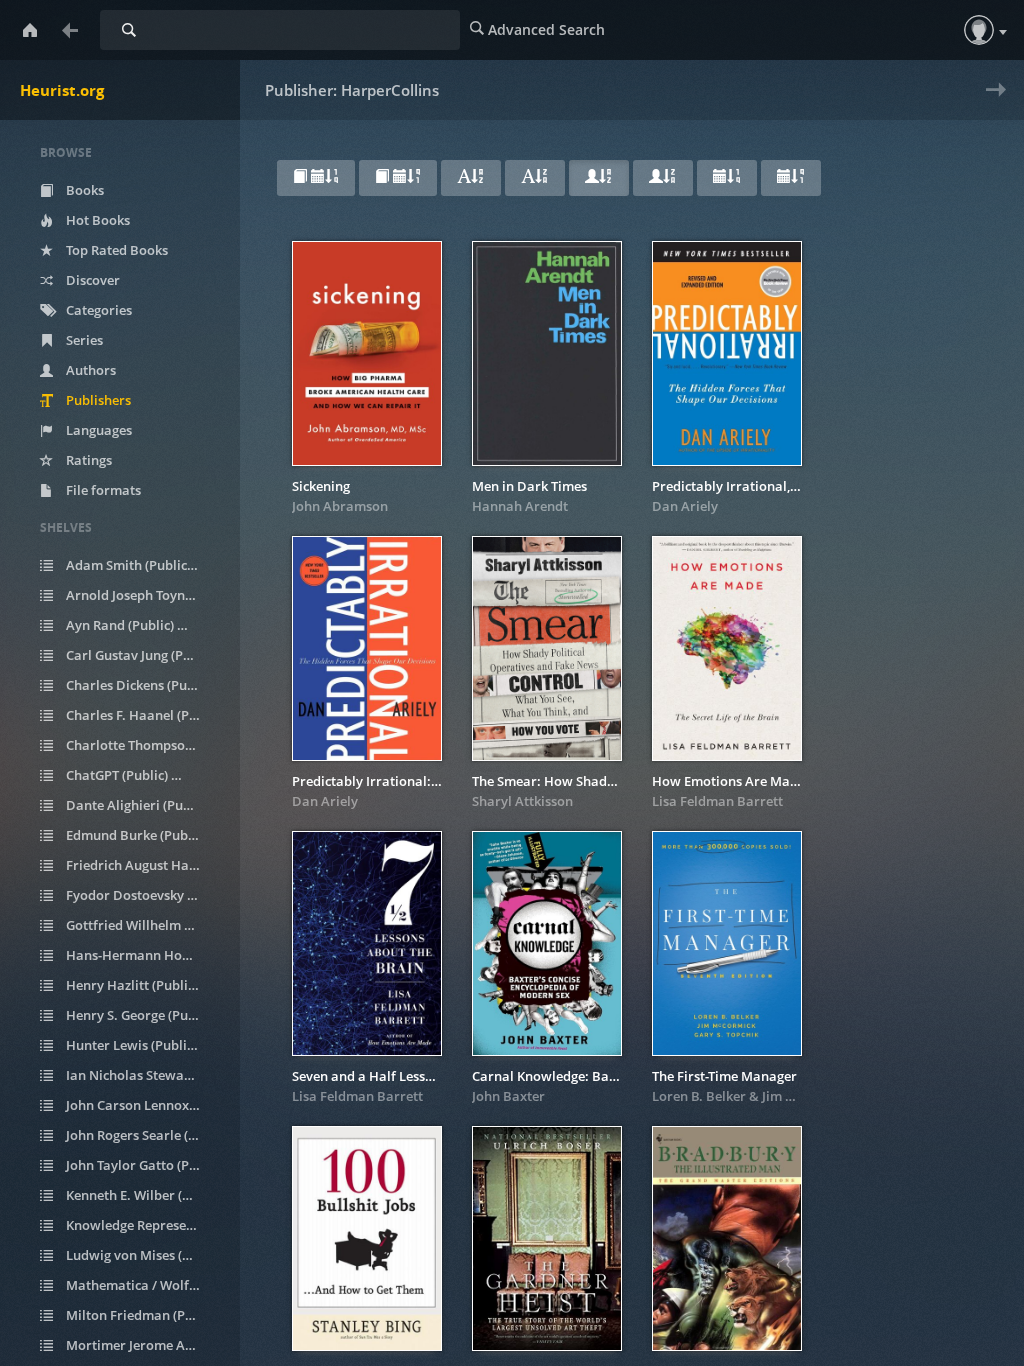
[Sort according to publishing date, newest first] (727, 178)
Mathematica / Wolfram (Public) (144, 1285)
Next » (991, 102)
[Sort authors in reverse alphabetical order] (663, 178)
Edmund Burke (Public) (144, 835)
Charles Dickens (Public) (144, 685)
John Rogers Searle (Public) (144, 1135)
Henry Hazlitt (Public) (139, 985)
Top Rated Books (115, 250)
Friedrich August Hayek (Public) (144, 865)
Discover (91, 280)
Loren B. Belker (699, 1096)
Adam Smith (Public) (139, 565)
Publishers (97, 400)
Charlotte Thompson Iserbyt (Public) (144, 745)
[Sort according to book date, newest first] (316, 178)
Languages (97, 430)
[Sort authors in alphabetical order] (599, 178)
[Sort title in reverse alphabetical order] (535, 178)
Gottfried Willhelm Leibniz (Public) (144, 925)
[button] (979, 30)
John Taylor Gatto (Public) (144, 1165)
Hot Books (96, 220)
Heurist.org (62, 90)
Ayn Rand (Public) (130, 625)
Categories (97, 310)
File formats (102, 490)
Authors (89, 370)
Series (83, 340)
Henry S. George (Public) (144, 1015)
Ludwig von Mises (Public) (144, 1255)
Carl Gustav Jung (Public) (144, 655)
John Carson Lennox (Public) (144, 1105)
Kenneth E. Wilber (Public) (144, 1195)
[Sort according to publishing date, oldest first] (791, 178)
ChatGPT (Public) (127, 775)
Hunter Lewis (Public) (138, 1045)
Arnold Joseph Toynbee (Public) (144, 595)
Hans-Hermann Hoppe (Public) (144, 955)
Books (83, 190)
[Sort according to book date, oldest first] (398, 178)
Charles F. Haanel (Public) (144, 715)
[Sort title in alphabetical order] (471, 178)
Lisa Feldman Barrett (717, 801)
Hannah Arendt (520, 506)
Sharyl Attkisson (522, 801)
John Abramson (340, 506)
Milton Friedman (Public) (144, 1315)
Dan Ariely (685, 506)
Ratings (87, 460)
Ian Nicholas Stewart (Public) (144, 1075)
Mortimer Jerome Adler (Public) (144, 1345)
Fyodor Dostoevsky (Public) (144, 895)
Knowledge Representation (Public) (144, 1225)
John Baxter (508, 1096)
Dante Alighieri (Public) (144, 805)
